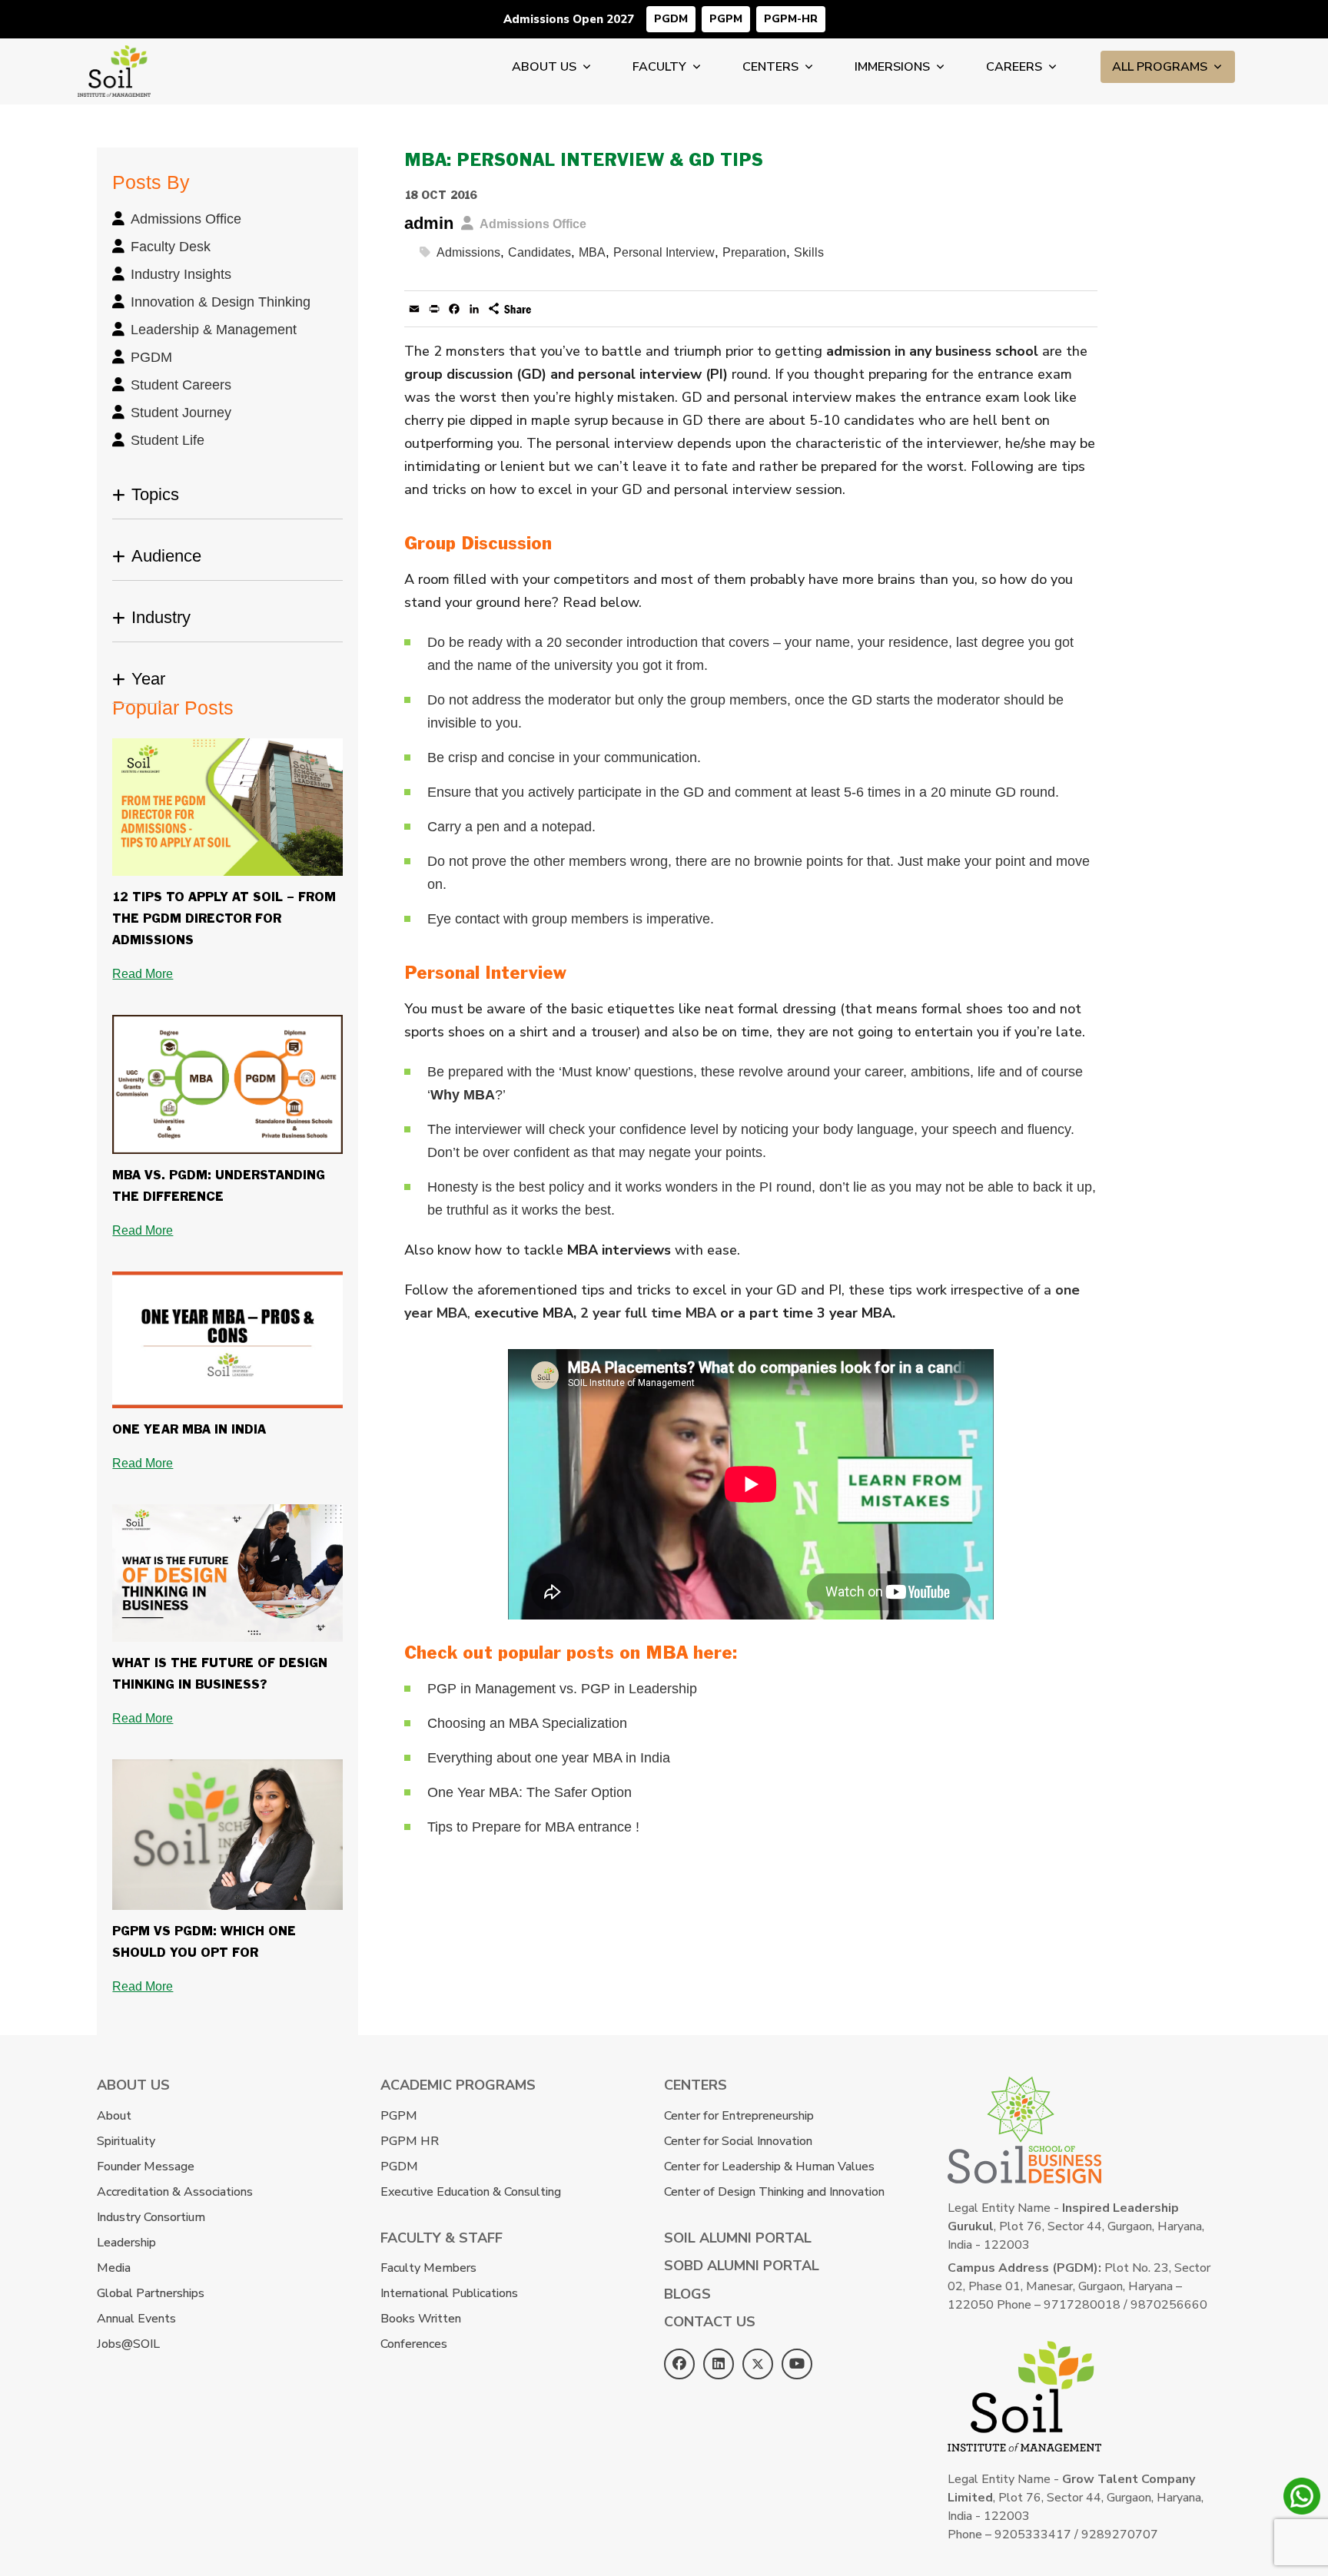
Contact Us (710, 2322)
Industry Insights (181, 274)
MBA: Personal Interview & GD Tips (584, 161)
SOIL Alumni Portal (738, 2238)
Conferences (414, 2344)
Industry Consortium (151, 2217)
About (114, 2116)
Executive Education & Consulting (471, 2192)
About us (544, 67)
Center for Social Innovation (738, 2141)
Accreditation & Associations (175, 2192)
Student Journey (181, 413)
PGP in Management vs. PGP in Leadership (562, 1689)
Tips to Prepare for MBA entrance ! (533, 1827)
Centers (770, 67)
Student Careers (181, 385)
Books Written (421, 2319)
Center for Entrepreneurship (739, 2116)
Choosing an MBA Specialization (527, 1723)
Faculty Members (428, 2268)
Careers (1014, 67)
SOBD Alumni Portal (742, 2266)
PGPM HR (410, 2141)
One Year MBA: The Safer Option (530, 1792)
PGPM (726, 19)
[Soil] (114, 55)
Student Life (168, 440)
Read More (143, 974)
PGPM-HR (791, 19)
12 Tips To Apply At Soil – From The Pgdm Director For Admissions (224, 919)
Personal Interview (664, 252)
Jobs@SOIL (128, 2344)
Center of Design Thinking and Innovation (774, 2192)
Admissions (468, 252)
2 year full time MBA (648, 1313)
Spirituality (126, 2141)
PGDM (671, 19)
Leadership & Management (214, 330)
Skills (809, 252)
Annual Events (136, 2319)
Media (114, 2268)
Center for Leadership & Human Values (769, 2167)
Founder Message (146, 2167)
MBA (592, 252)
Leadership (126, 2243)
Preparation (754, 252)
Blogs (687, 2294)
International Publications (449, 2293)
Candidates (539, 252)
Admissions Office (186, 219)
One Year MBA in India (189, 1430)
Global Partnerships (151, 2293)
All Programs (1160, 67)
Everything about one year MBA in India (549, 1758)
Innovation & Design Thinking (221, 302)
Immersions (892, 67)
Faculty (659, 67)
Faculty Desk (171, 247)
